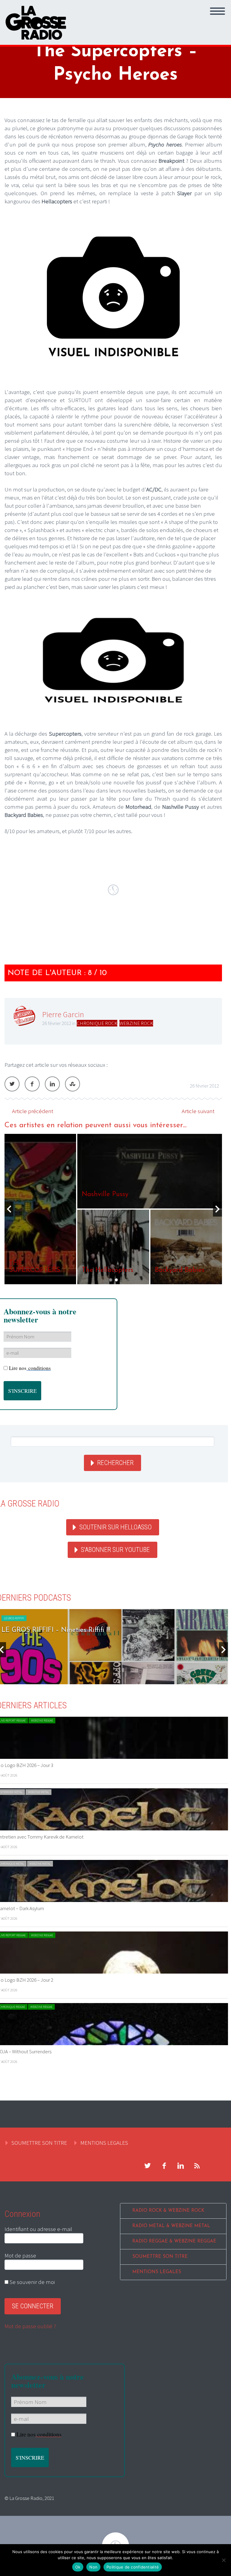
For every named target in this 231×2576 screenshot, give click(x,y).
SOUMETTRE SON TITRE (39, 2143)
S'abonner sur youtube (115, 1550)
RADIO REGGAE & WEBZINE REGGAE (174, 2241)
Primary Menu (217, 11)
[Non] (223, 2560)
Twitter (12, 1084)
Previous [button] (9, 1209)
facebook (164, 2166)
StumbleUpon (72, 1084)
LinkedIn (52, 1084)
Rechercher (115, 1463)
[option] (113, 1209)
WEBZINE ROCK (136, 1023)
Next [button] (217, 1209)
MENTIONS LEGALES (104, 2143)
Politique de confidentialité (133, 2567)
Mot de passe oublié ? (30, 2326)
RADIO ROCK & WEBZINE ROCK (168, 2211)
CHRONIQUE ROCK (97, 1023)
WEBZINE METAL (38, 1792)
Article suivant (198, 1111)
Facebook (32, 1084)
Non (93, 2567)
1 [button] (111, 1280)
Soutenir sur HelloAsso (115, 1527)
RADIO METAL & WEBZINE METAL (171, 2226)
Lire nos (30, 1368)
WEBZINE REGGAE (42, 1720)
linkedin (180, 2166)
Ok (78, 2567)
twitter (147, 2166)
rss (197, 2166)
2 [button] (116, 1280)
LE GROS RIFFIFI (14, 1618)
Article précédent (33, 1111)
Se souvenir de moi (32, 2282)
